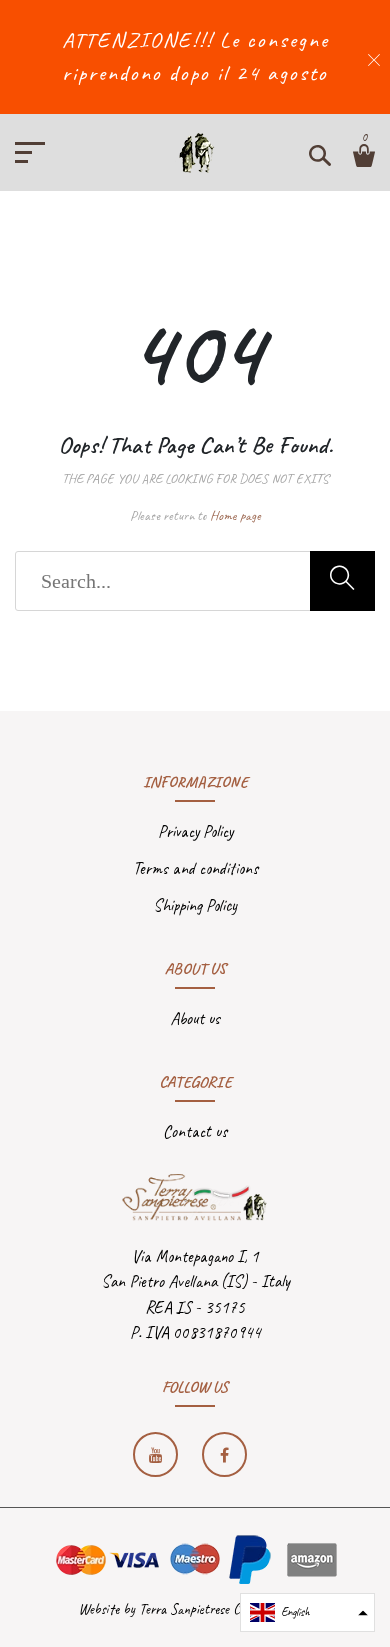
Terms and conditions (195, 868)
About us (195, 1018)
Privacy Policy (195, 831)
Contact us (195, 1131)
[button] (307, 1612)
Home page (235, 515)
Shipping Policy (195, 905)
